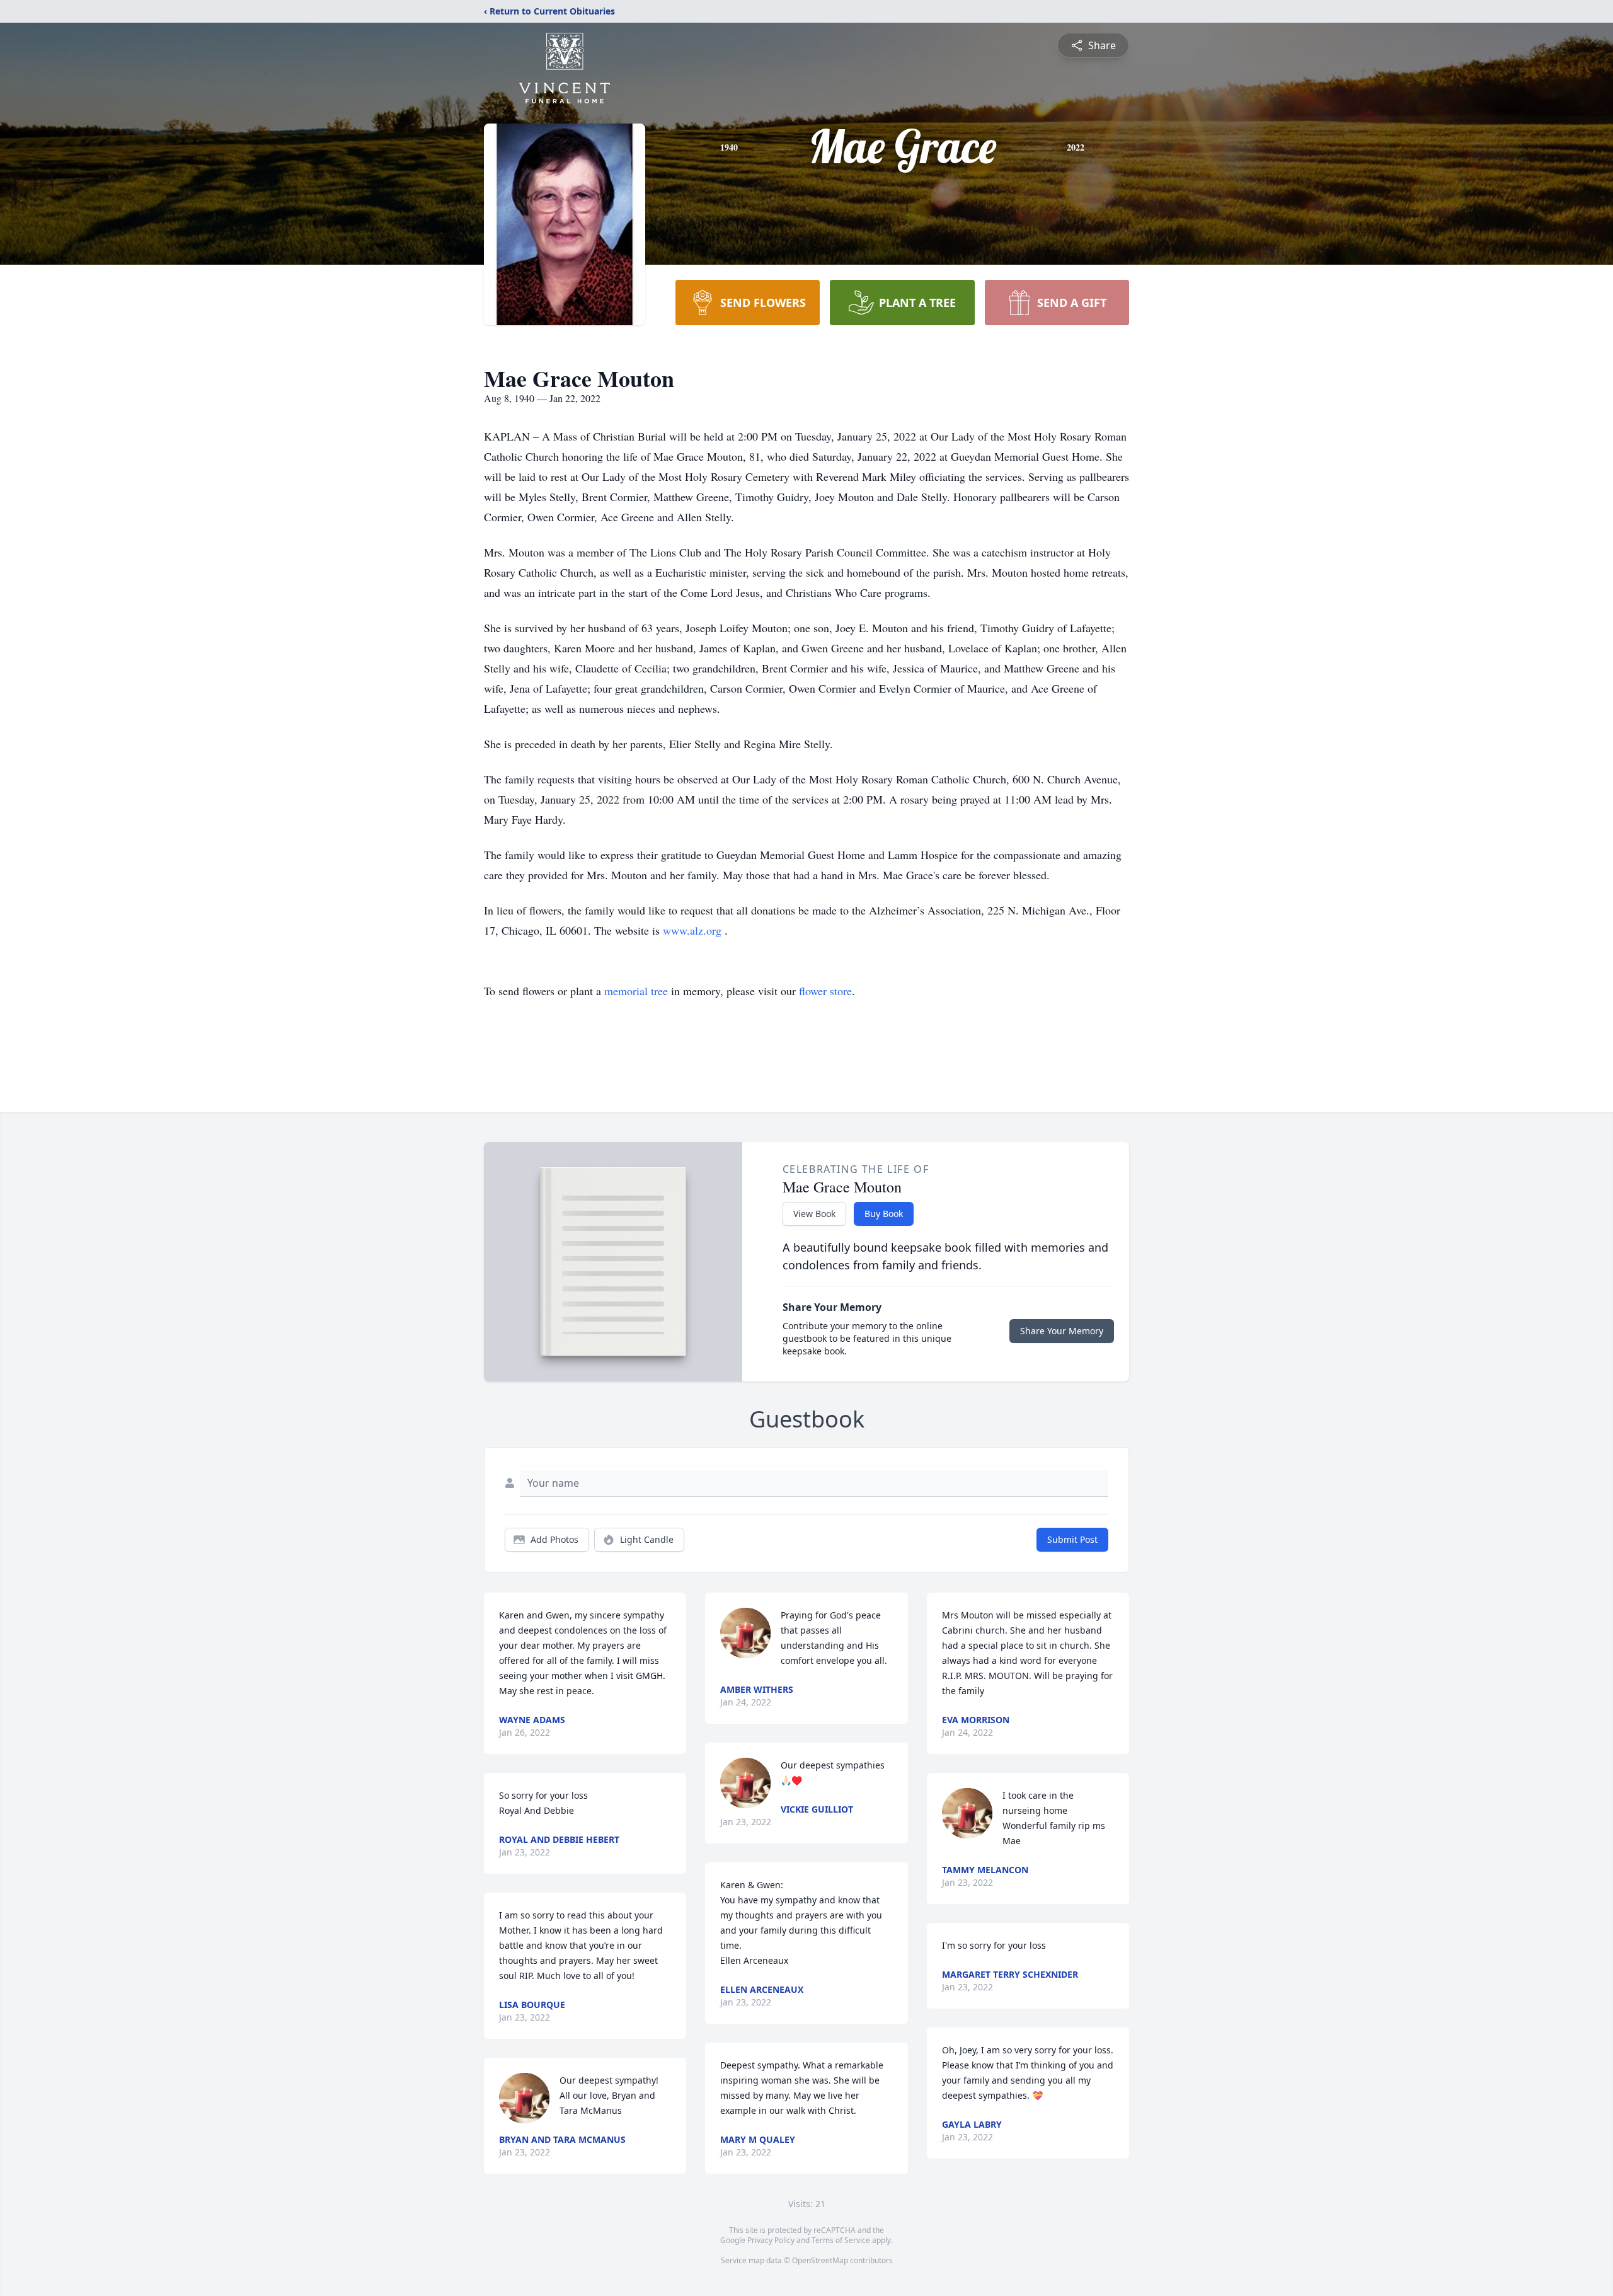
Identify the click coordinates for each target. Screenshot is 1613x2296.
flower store (825, 991)
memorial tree (636, 991)
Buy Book (884, 1214)
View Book (814, 1214)
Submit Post (1072, 1539)
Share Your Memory (1062, 1331)
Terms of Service (841, 2240)
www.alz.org (694, 930)
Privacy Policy (771, 2240)
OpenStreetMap (820, 2260)
